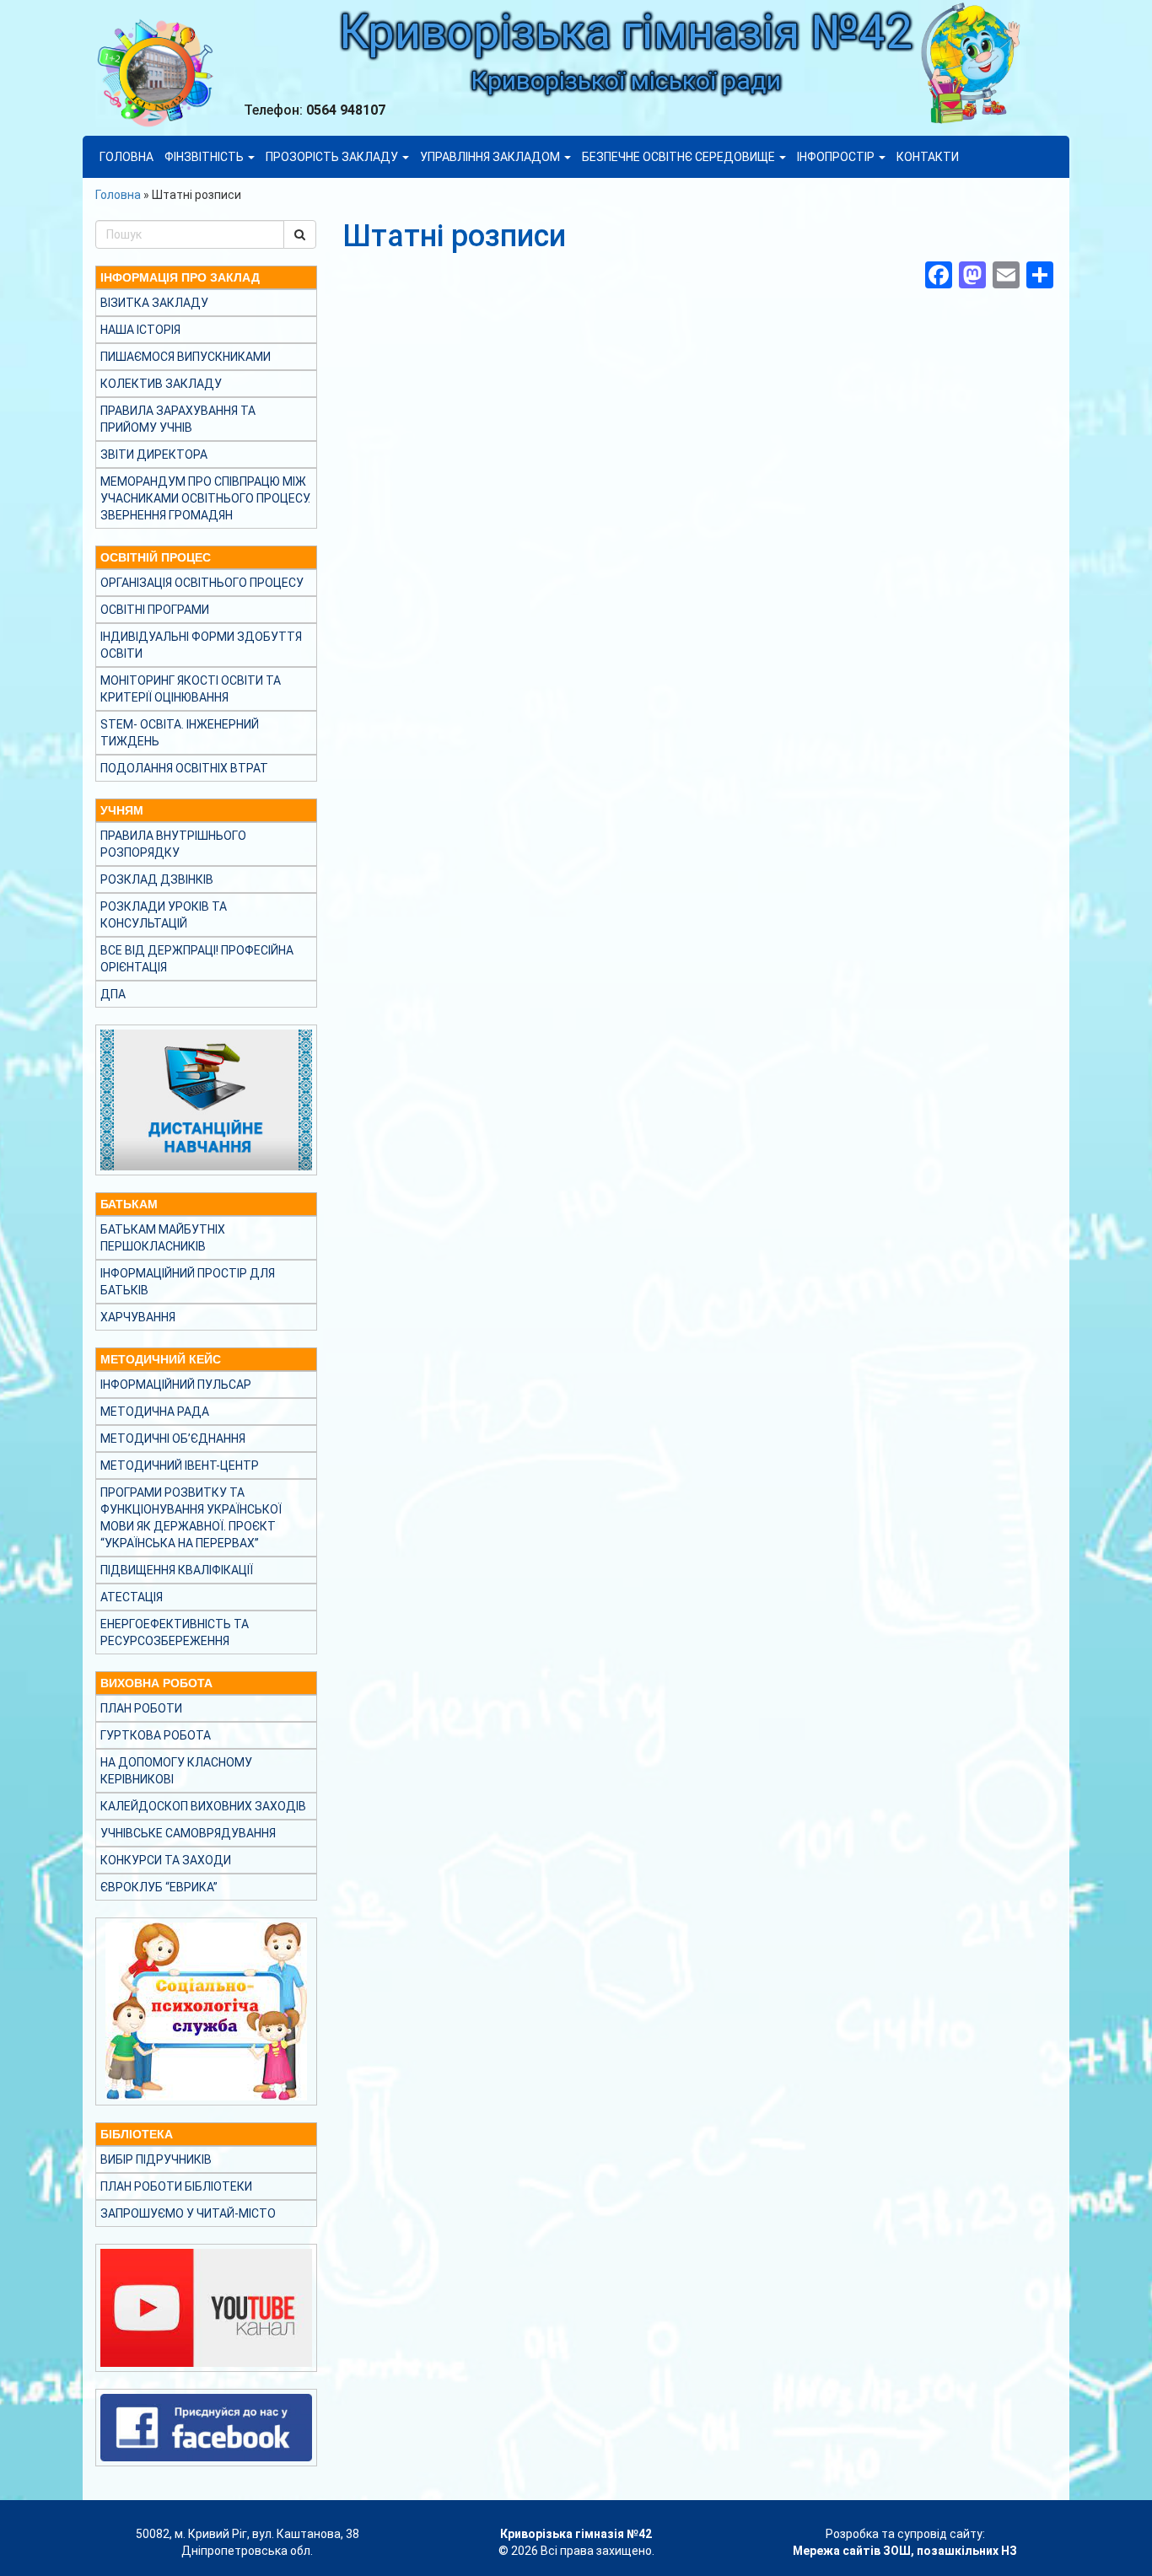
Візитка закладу (154, 303)
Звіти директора (154, 454)
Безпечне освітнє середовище (680, 157)
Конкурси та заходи (166, 1860)
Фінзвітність (205, 157)
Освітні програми (155, 610)
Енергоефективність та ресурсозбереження (175, 1632)
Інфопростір (837, 157)
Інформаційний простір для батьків (188, 1282)
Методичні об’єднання (173, 1439)
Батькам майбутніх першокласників (163, 1238)
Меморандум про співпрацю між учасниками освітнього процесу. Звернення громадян (205, 498)
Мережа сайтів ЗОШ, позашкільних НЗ (905, 2551)
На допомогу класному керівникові (176, 1771)
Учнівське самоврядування (188, 1833)
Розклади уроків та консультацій (164, 915)
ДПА (113, 994)
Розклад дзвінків (157, 879)
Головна (127, 157)
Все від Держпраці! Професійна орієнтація (197, 959)
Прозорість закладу (333, 157)
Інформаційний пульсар (176, 1385)
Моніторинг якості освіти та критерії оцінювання (191, 689)
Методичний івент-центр (180, 1465)
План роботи (141, 1708)
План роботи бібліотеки (176, 2186)
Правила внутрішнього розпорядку (173, 844)
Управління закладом (491, 157)
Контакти (928, 157)
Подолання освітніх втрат (184, 768)
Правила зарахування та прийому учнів (178, 419)
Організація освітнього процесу (202, 583)
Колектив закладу (161, 384)
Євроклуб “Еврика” (159, 1887)
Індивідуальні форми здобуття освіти (201, 645)
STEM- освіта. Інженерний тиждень (180, 733)
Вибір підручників (156, 2159)
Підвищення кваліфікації (177, 1570)
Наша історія (140, 330)
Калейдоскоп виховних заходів (203, 1806)
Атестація (132, 1597)
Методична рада (155, 1412)
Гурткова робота (156, 1735)
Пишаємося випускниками (186, 357)
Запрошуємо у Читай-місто (188, 2213)
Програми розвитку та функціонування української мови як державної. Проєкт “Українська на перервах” (191, 1518)
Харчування (138, 1317)
